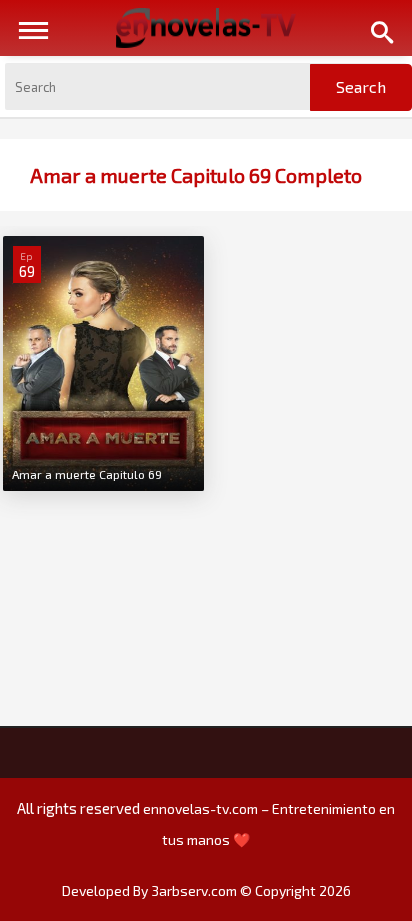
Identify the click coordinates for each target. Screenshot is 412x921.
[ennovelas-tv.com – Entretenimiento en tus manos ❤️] (206, 26)
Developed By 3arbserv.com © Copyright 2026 (206, 890)
